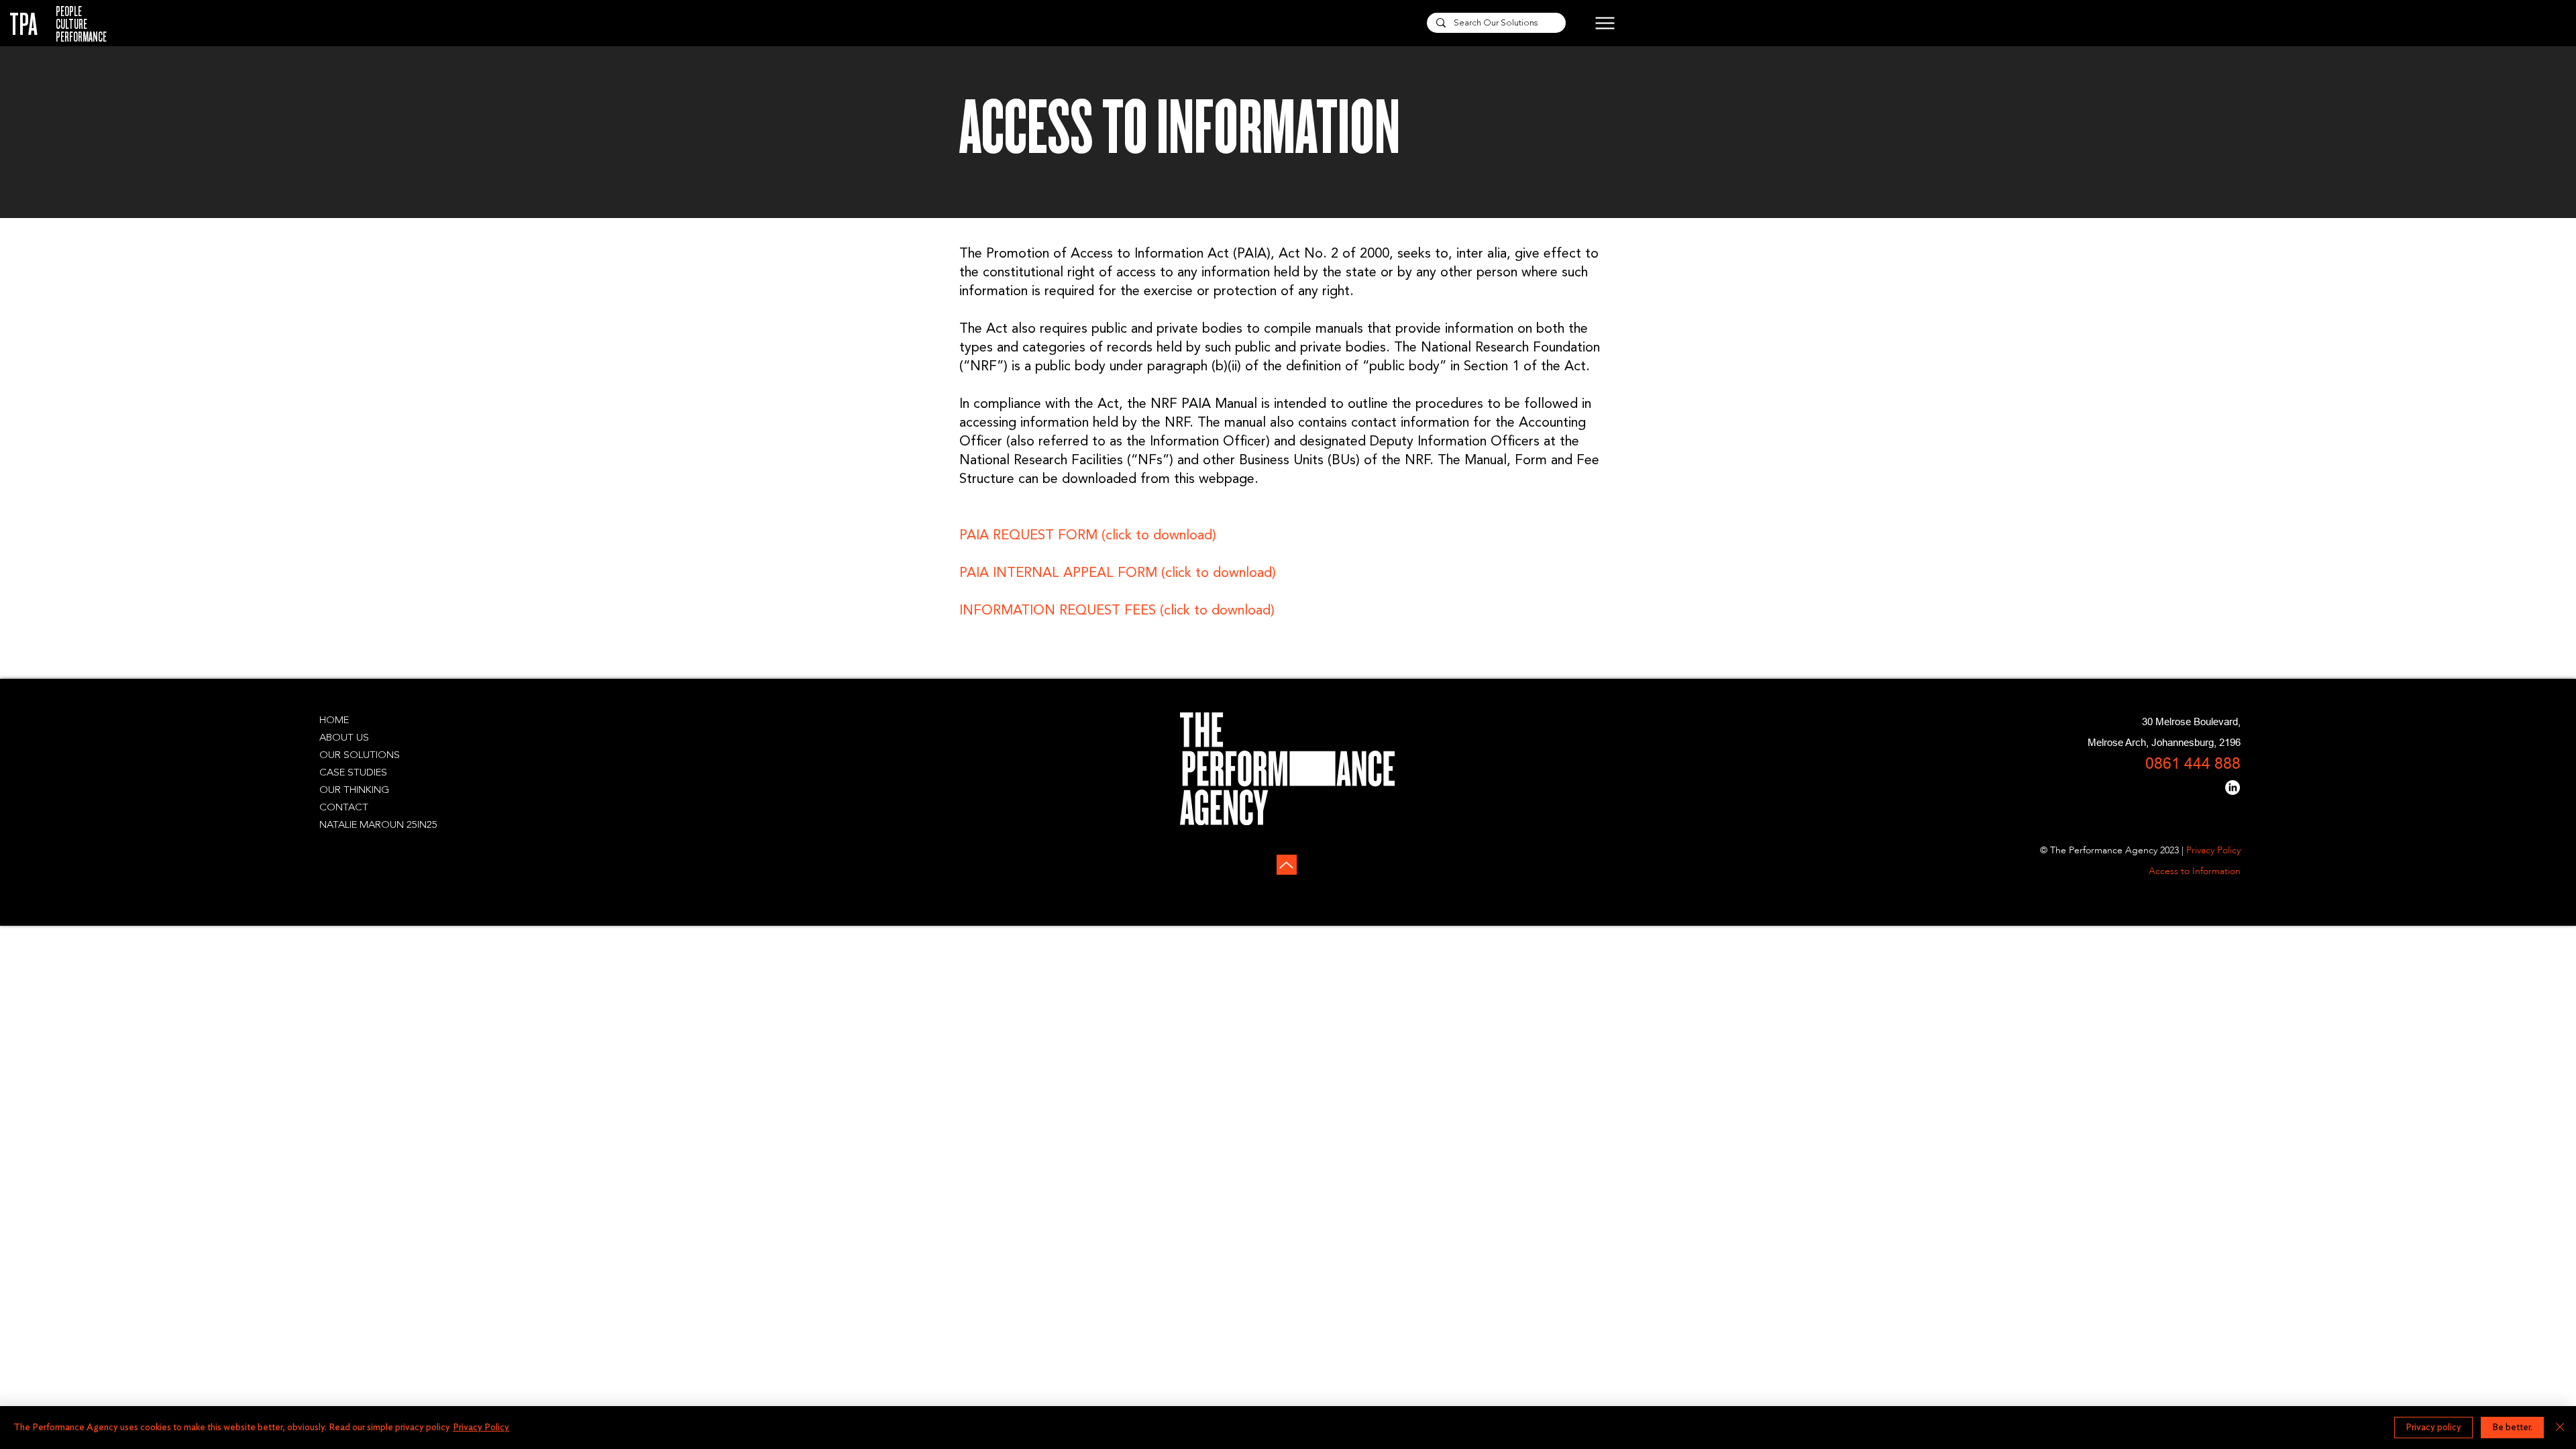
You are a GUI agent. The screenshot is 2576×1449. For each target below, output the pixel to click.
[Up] (1287, 865)
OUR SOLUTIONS (360, 756)
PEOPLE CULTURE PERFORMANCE (81, 24)
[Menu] (1594, 23)
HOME (334, 721)
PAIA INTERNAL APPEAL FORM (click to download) (1118, 574)
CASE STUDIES (353, 773)
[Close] (2560, 1428)
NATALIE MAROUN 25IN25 (378, 825)
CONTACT (344, 808)
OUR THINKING (354, 791)
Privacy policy (2433, 1428)
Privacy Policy (481, 1428)
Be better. (2512, 1428)
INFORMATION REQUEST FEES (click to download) (1117, 611)
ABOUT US (344, 738)
